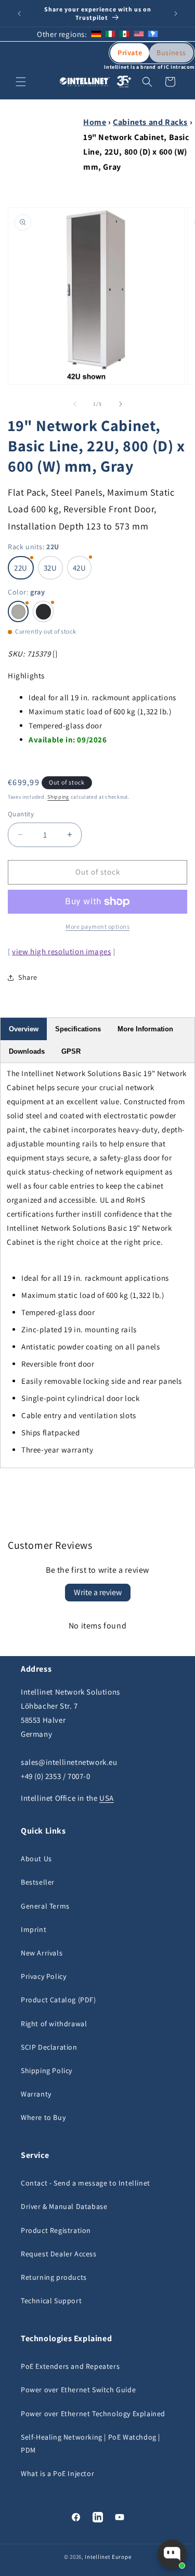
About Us (36, 1859)
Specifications (78, 1029)
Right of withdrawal (54, 2024)
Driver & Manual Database (64, 2206)
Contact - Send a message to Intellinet (86, 2183)
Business (171, 53)
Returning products (54, 2277)
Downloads (27, 1051)
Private (130, 53)
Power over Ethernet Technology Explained (93, 2414)
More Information (145, 1029)
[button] (21, 82)
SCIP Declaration (49, 2047)
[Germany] (96, 34)
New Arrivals (42, 1953)
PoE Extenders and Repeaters (70, 2366)
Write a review (98, 1592)
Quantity (21, 814)
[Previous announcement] (19, 14)
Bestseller (38, 1882)
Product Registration (56, 2230)
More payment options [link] (97, 926)
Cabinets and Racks (150, 122)
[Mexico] (124, 34)
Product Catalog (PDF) (58, 2000)
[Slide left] (75, 404)
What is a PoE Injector (57, 2473)
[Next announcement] (176, 14)
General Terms (45, 1906)
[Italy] (110, 34)
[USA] (139, 34)
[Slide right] (121, 404)
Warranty (36, 2094)
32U (50, 568)
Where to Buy (43, 2117)
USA (107, 1798)
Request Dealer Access (59, 2254)
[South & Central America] (153, 34)
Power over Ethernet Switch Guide (78, 2390)
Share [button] (28, 977)
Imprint (34, 1929)
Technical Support (51, 2301)
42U (80, 568)
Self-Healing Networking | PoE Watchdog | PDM (90, 2444)
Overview (24, 1029)
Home (95, 122)
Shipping (58, 797)
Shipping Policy (47, 2070)
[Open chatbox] (172, 2554)
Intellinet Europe (108, 2557)
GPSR (71, 1051)
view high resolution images (61, 951)
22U (21, 568)
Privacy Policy (43, 1976)
